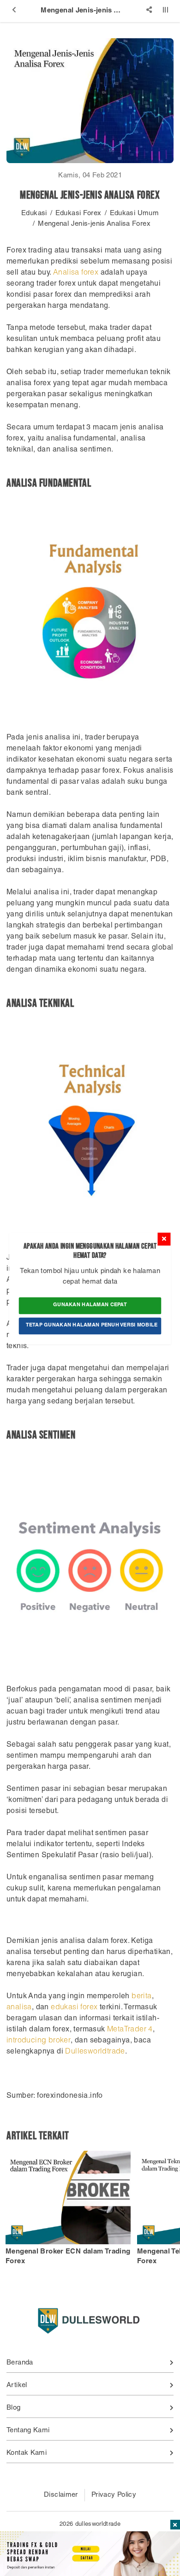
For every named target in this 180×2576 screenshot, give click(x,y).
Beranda (20, 2363)
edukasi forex (74, 2008)
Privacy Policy (114, 2495)
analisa (19, 2008)
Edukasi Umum (135, 214)
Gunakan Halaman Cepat (90, 1306)
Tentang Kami (28, 2431)
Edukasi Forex (78, 214)
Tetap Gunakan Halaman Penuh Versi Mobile (92, 1325)
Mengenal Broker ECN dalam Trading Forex (68, 2256)
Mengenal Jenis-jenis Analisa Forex (94, 224)
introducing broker (39, 2041)
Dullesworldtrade (95, 2052)
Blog (14, 2408)
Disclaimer (61, 2495)
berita (141, 1997)
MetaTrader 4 (130, 2030)
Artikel (17, 2385)
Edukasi (34, 214)
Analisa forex (76, 273)
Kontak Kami (27, 2453)
